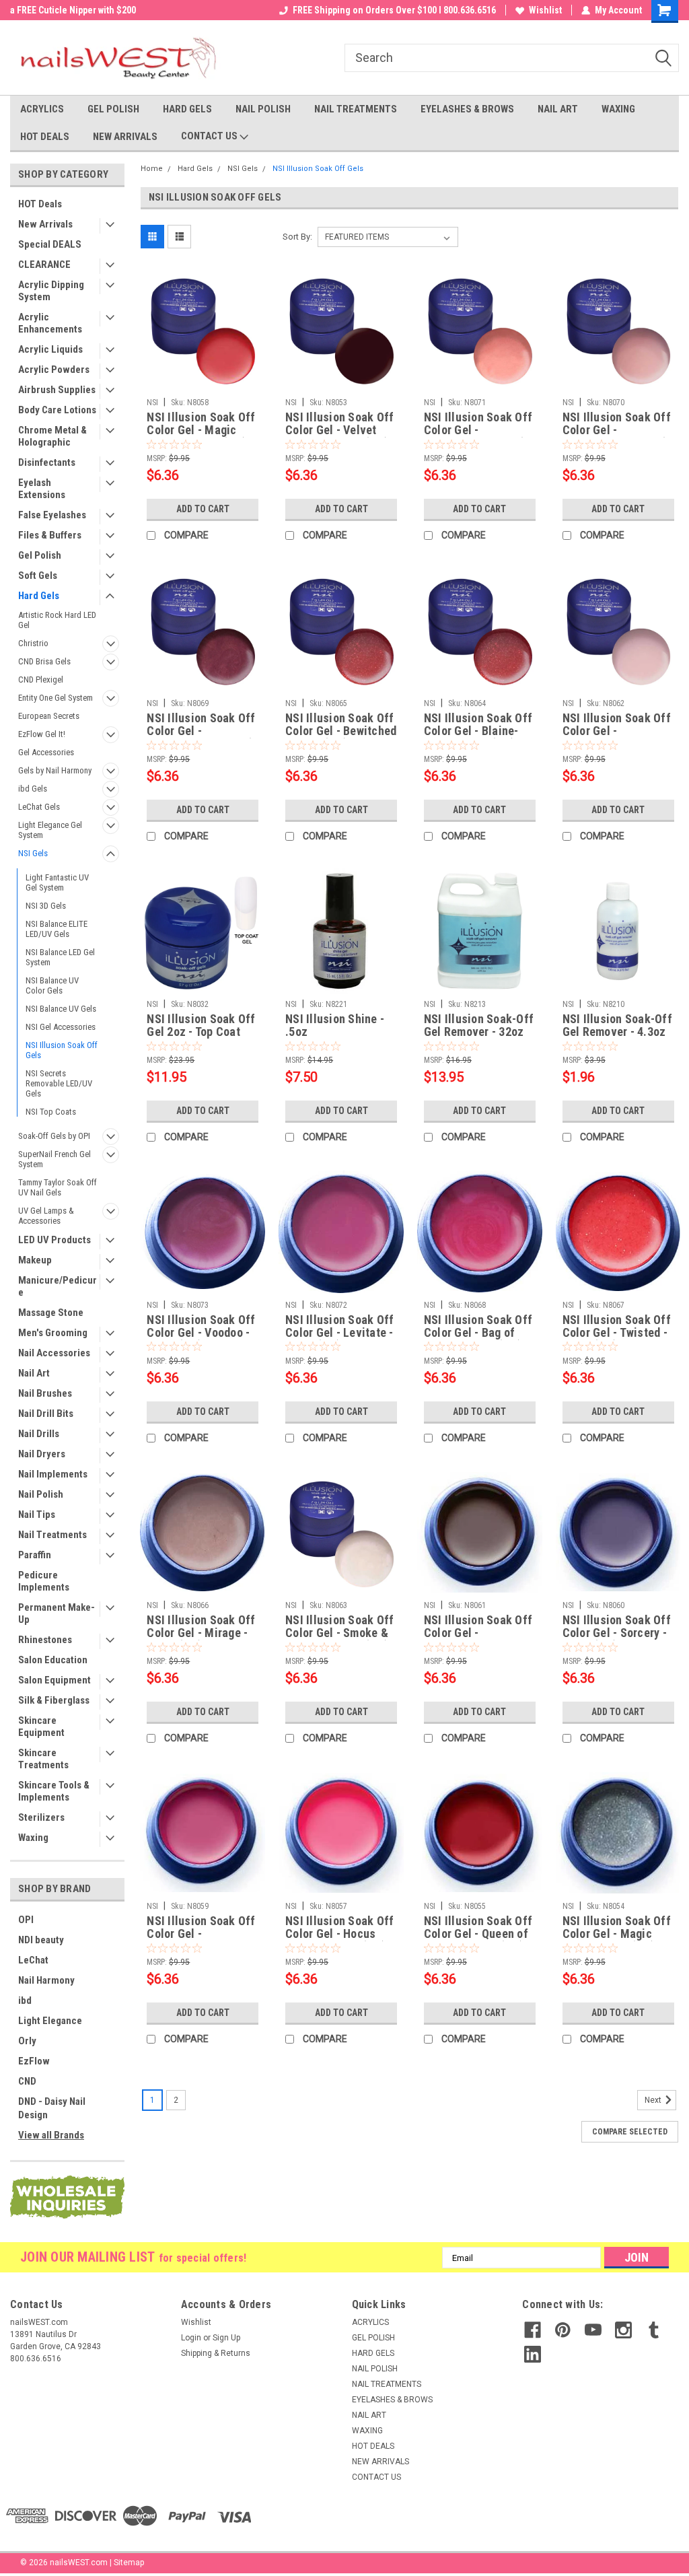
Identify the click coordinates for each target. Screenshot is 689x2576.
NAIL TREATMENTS (356, 109)
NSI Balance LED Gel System (60, 957)
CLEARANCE (44, 265)
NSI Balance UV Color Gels (52, 985)
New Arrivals (45, 224)
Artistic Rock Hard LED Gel (57, 620)
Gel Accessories (46, 752)
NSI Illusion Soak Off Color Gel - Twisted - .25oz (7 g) (617, 1327)
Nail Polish (41, 1494)
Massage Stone (51, 1313)
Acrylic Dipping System (51, 291)
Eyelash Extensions (42, 489)
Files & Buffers (50, 535)
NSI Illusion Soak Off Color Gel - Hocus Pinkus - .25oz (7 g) (339, 1928)
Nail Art (34, 1373)
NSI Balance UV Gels (61, 1009)
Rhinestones (45, 1640)
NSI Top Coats (51, 1112)
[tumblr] (654, 2330)
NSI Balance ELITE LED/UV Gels (57, 929)
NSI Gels (33, 853)
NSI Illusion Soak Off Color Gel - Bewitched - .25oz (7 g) (341, 725)
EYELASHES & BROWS (467, 109)
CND (27, 2081)
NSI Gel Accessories (61, 1027)
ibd (25, 2000)
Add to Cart (203, 509)
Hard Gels (39, 596)
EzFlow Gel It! (42, 734)
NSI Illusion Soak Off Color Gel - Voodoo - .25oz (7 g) (201, 1327)
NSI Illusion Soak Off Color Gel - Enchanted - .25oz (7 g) (478, 424)
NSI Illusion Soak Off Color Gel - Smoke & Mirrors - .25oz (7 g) (339, 1627)
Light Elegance (50, 2021)
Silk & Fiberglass (54, 1700)
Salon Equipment (55, 1680)
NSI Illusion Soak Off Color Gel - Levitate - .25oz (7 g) (339, 1327)
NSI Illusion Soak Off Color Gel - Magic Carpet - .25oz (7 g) (201, 424)
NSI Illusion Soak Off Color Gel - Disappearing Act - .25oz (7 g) (617, 725)
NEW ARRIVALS (125, 137)
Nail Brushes (45, 1393)
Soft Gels (38, 576)
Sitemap (129, 2563)
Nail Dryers (42, 1454)
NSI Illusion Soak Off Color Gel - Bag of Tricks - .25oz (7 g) (478, 1327)
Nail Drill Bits (46, 1414)
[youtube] (593, 2330)
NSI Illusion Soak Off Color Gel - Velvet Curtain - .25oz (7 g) (339, 424)
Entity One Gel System (56, 698)
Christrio (33, 643)
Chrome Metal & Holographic (52, 436)
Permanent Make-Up (57, 1613)
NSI (152, 403)
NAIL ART (558, 109)
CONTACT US (210, 136)
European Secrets (49, 716)
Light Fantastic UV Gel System (57, 882)
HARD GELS (187, 109)
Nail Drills (39, 1434)
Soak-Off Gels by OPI (54, 1136)
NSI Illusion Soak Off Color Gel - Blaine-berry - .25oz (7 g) (478, 725)
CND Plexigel (41, 680)
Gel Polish (40, 555)
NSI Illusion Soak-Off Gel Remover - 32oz (479, 1025)
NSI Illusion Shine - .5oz (335, 1025)
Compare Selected (630, 2132)
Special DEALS (50, 244)
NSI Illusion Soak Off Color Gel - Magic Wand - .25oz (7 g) (617, 1928)
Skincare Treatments (43, 1759)
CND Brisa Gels (44, 661)
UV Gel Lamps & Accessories (46, 1216)
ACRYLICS (42, 109)
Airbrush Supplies (57, 390)
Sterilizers (41, 1817)
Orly (27, 2041)
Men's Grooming (53, 1333)
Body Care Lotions (57, 410)
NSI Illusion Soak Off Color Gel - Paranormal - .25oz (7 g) (202, 725)
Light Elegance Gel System (50, 830)
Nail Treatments (52, 1535)
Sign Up (226, 2338)
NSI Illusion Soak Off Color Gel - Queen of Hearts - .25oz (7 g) (478, 1928)
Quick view (203, 382)
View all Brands (51, 2135)
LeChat (33, 1960)
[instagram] (623, 2330)
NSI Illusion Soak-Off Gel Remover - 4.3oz (617, 1025)
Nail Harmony (46, 1980)
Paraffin (35, 1555)
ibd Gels (33, 789)
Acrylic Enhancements (50, 323)
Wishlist (545, 10)
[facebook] (533, 2330)
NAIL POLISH (263, 109)
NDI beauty (41, 1940)
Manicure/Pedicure (58, 1286)
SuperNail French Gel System (55, 1159)
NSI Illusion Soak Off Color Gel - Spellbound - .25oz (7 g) (617, 424)
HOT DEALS (45, 137)
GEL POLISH (113, 109)
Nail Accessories (54, 1353)
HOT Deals (40, 204)
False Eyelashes (52, 515)
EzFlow (34, 2061)
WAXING (618, 109)
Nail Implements (53, 1474)
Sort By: (297, 237)
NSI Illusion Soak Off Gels (62, 1050)
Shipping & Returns (216, 2353)
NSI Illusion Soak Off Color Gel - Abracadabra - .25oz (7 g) (201, 1928)
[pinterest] (563, 2330)
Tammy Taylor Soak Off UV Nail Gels (58, 1187)
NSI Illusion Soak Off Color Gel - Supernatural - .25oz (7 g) (478, 1627)
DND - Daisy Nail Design (52, 2108)
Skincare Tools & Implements (54, 1791)
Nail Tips (37, 1515)
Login (191, 2338)
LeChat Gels (39, 807)
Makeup (35, 1260)
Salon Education (53, 1660)
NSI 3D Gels (46, 906)
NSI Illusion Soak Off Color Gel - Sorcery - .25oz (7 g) (617, 1627)
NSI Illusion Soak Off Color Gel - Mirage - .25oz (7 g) (201, 1627)
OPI (26, 1920)
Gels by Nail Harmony (55, 770)
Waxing (33, 1838)
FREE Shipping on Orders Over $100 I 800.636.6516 (394, 10)
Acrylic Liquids (50, 349)
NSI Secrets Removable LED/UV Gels (59, 1083)
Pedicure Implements (44, 1581)
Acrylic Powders (54, 370)
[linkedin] (533, 2354)
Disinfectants (47, 462)
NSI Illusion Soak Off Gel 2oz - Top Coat (201, 1025)
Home (152, 169)
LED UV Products (55, 1240)
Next (654, 2100)
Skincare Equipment (41, 1727)
